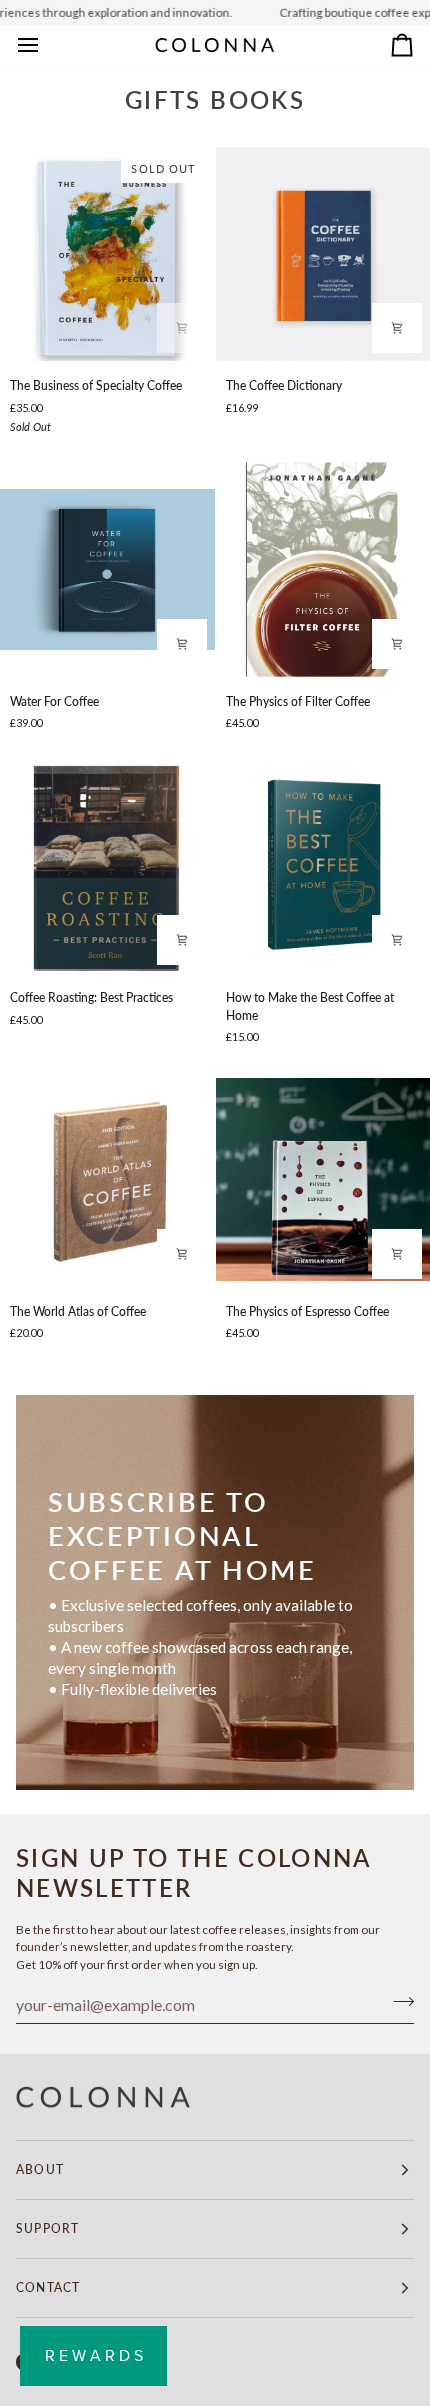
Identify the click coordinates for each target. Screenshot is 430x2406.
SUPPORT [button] (47, 2228)
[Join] (397, 2002)
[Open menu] (46, 45)
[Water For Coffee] (107, 569)
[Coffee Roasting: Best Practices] (107, 866)
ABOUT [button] (40, 2169)
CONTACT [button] (48, 2287)
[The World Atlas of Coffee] (107, 1179)
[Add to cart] (182, 328)
